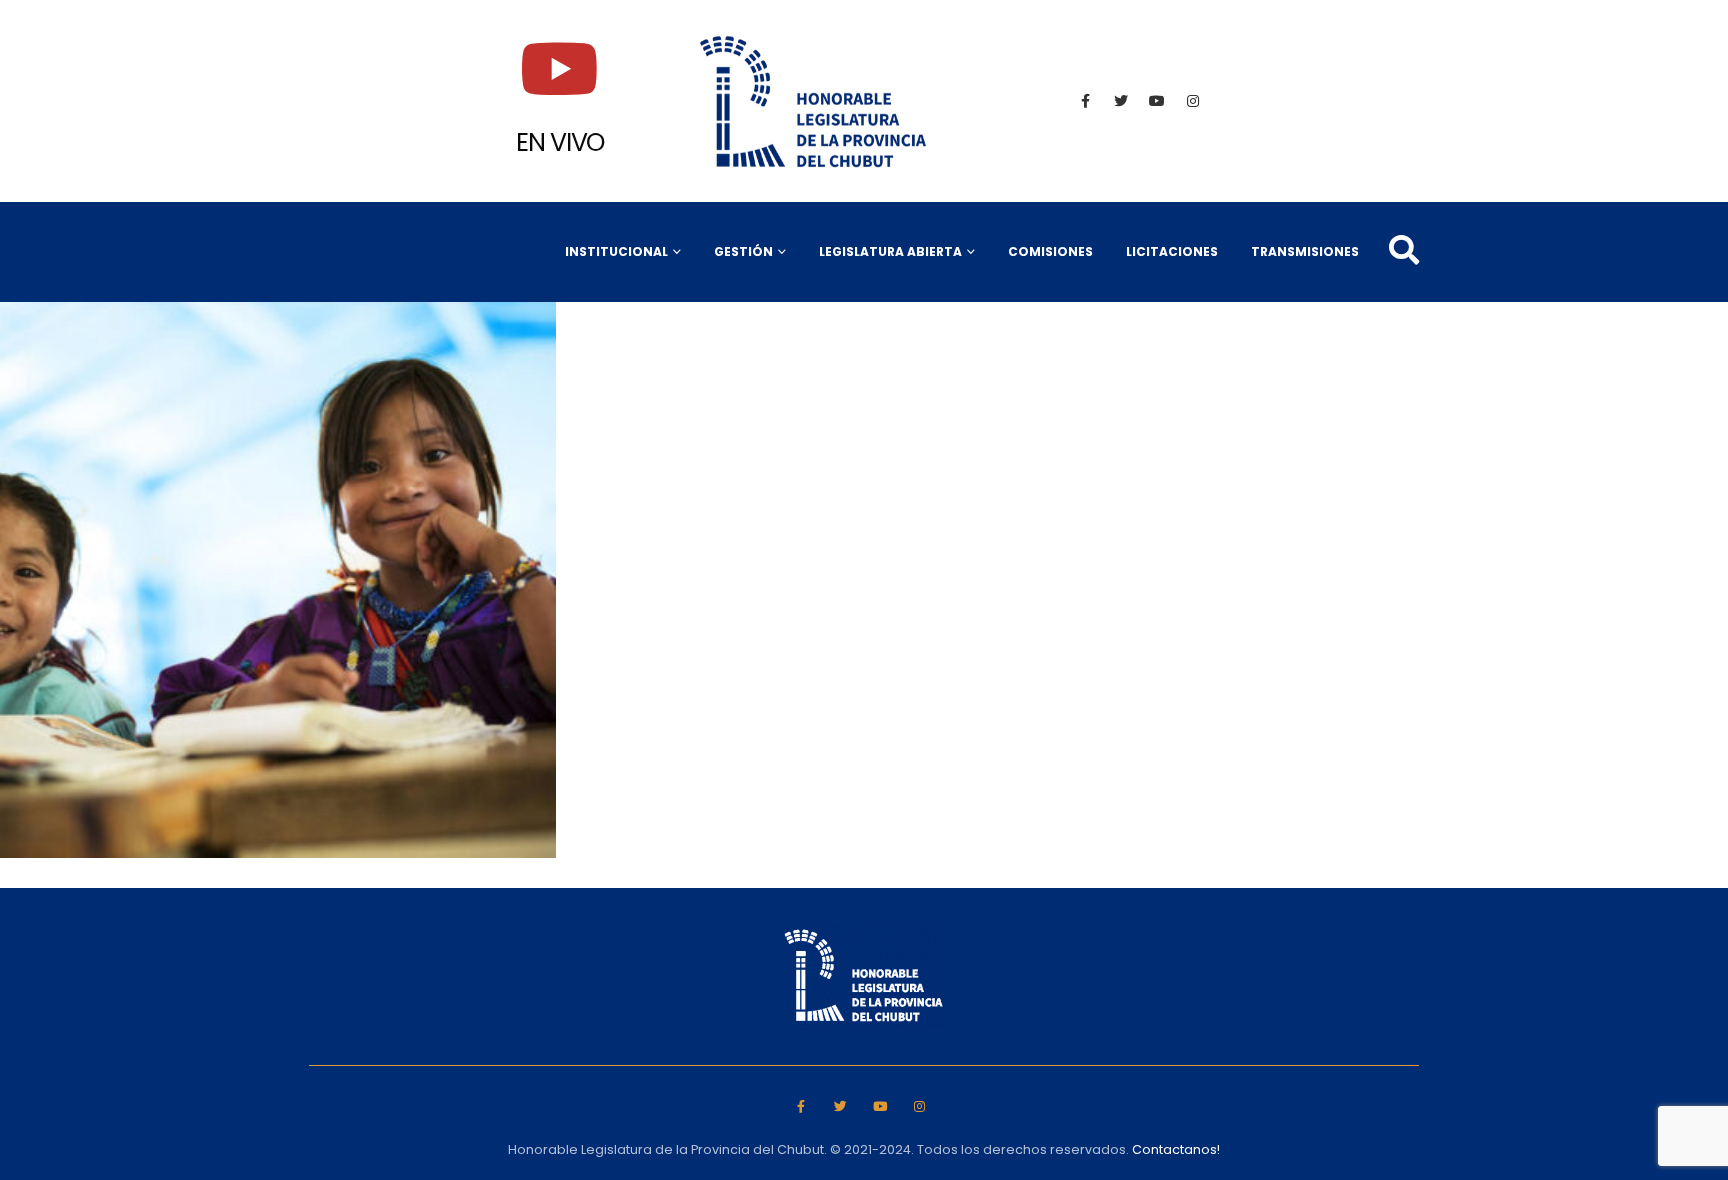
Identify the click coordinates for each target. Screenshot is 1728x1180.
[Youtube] (1157, 101)
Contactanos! (1176, 1149)
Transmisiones (1305, 251)
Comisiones (1050, 251)
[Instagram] (1193, 101)
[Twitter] (1121, 101)
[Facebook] (1085, 101)
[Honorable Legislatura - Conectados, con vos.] (814, 101)
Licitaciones (1172, 251)
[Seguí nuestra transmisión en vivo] (560, 69)
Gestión (743, 251)
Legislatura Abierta (890, 251)
